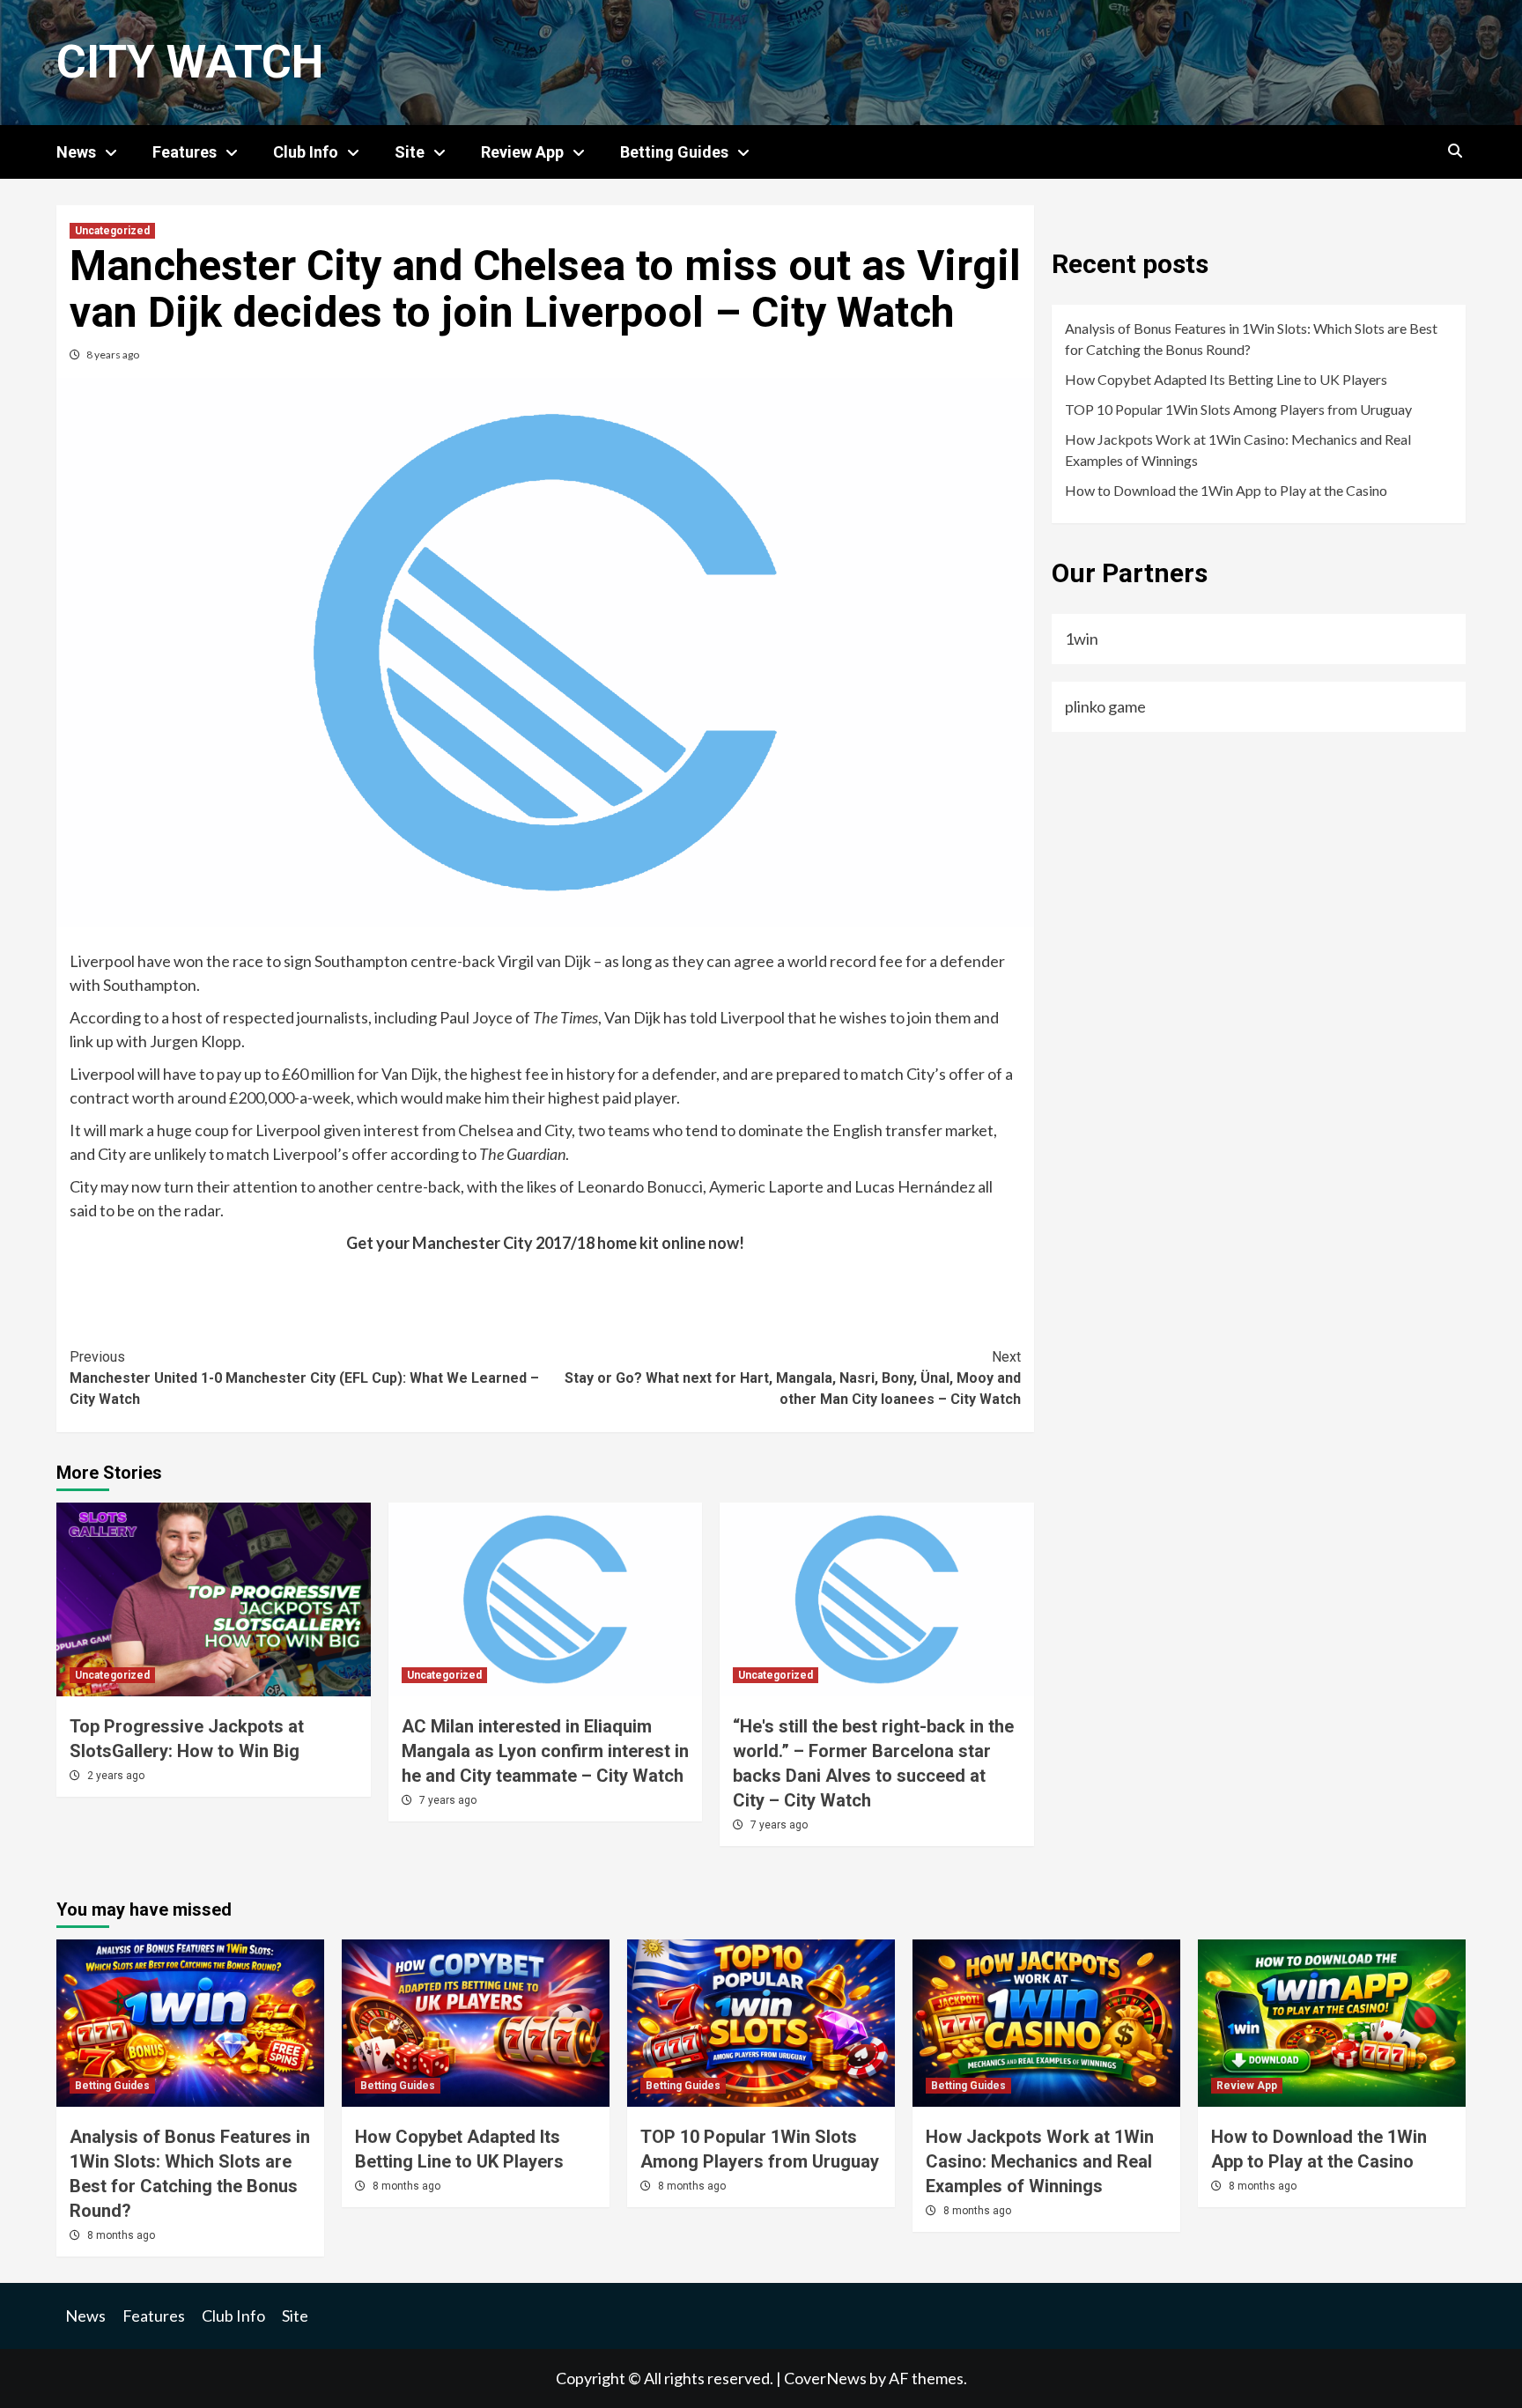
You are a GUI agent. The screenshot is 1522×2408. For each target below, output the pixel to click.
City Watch (190, 62)
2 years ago (116, 1776)
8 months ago (121, 2235)
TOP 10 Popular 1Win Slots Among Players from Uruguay (1238, 409)
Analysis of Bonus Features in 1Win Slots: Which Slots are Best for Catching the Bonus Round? (1251, 339)
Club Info (306, 152)
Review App (522, 152)
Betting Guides (674, 152)
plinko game (1105, 706)
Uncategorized (112, 231)
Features (185, 152)
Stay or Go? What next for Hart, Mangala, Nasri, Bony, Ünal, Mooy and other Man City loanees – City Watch (793, 1378)
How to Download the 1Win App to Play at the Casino (1226, 490)
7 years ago (448, 1800)
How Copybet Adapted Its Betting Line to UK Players (1226, 379)
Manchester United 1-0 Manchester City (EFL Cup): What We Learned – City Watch (304, 1378)
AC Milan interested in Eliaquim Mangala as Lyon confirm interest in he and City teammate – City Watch (545, 1751)
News (76, 152)
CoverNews (825, 2378)
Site (410, 152)
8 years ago (113, 355)
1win (1082, 639)
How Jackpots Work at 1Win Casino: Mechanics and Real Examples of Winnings (1238, 450)
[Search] (1455, 151)
